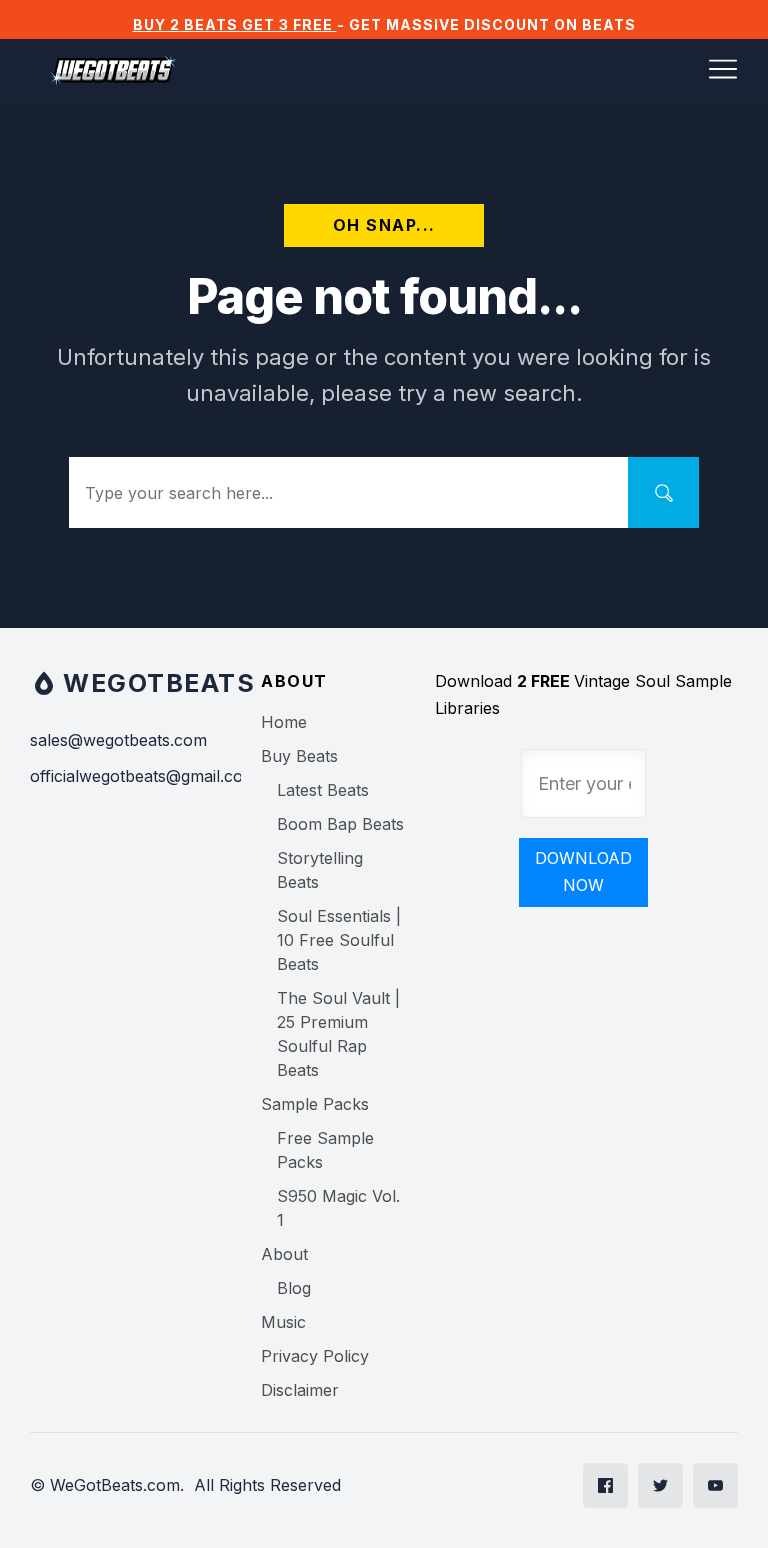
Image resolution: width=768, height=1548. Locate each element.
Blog (294, 1288)
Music (283, 1322)
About (284, 1254)
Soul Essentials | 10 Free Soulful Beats (339, 940)
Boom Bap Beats (340, 824)
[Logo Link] (113, 71)
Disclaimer (300, 1390)
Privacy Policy (315, 1356)
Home (284, 722)
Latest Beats (323, 790)
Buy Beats (299, 756)
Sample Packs (315, 1104)
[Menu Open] (477, 69)
